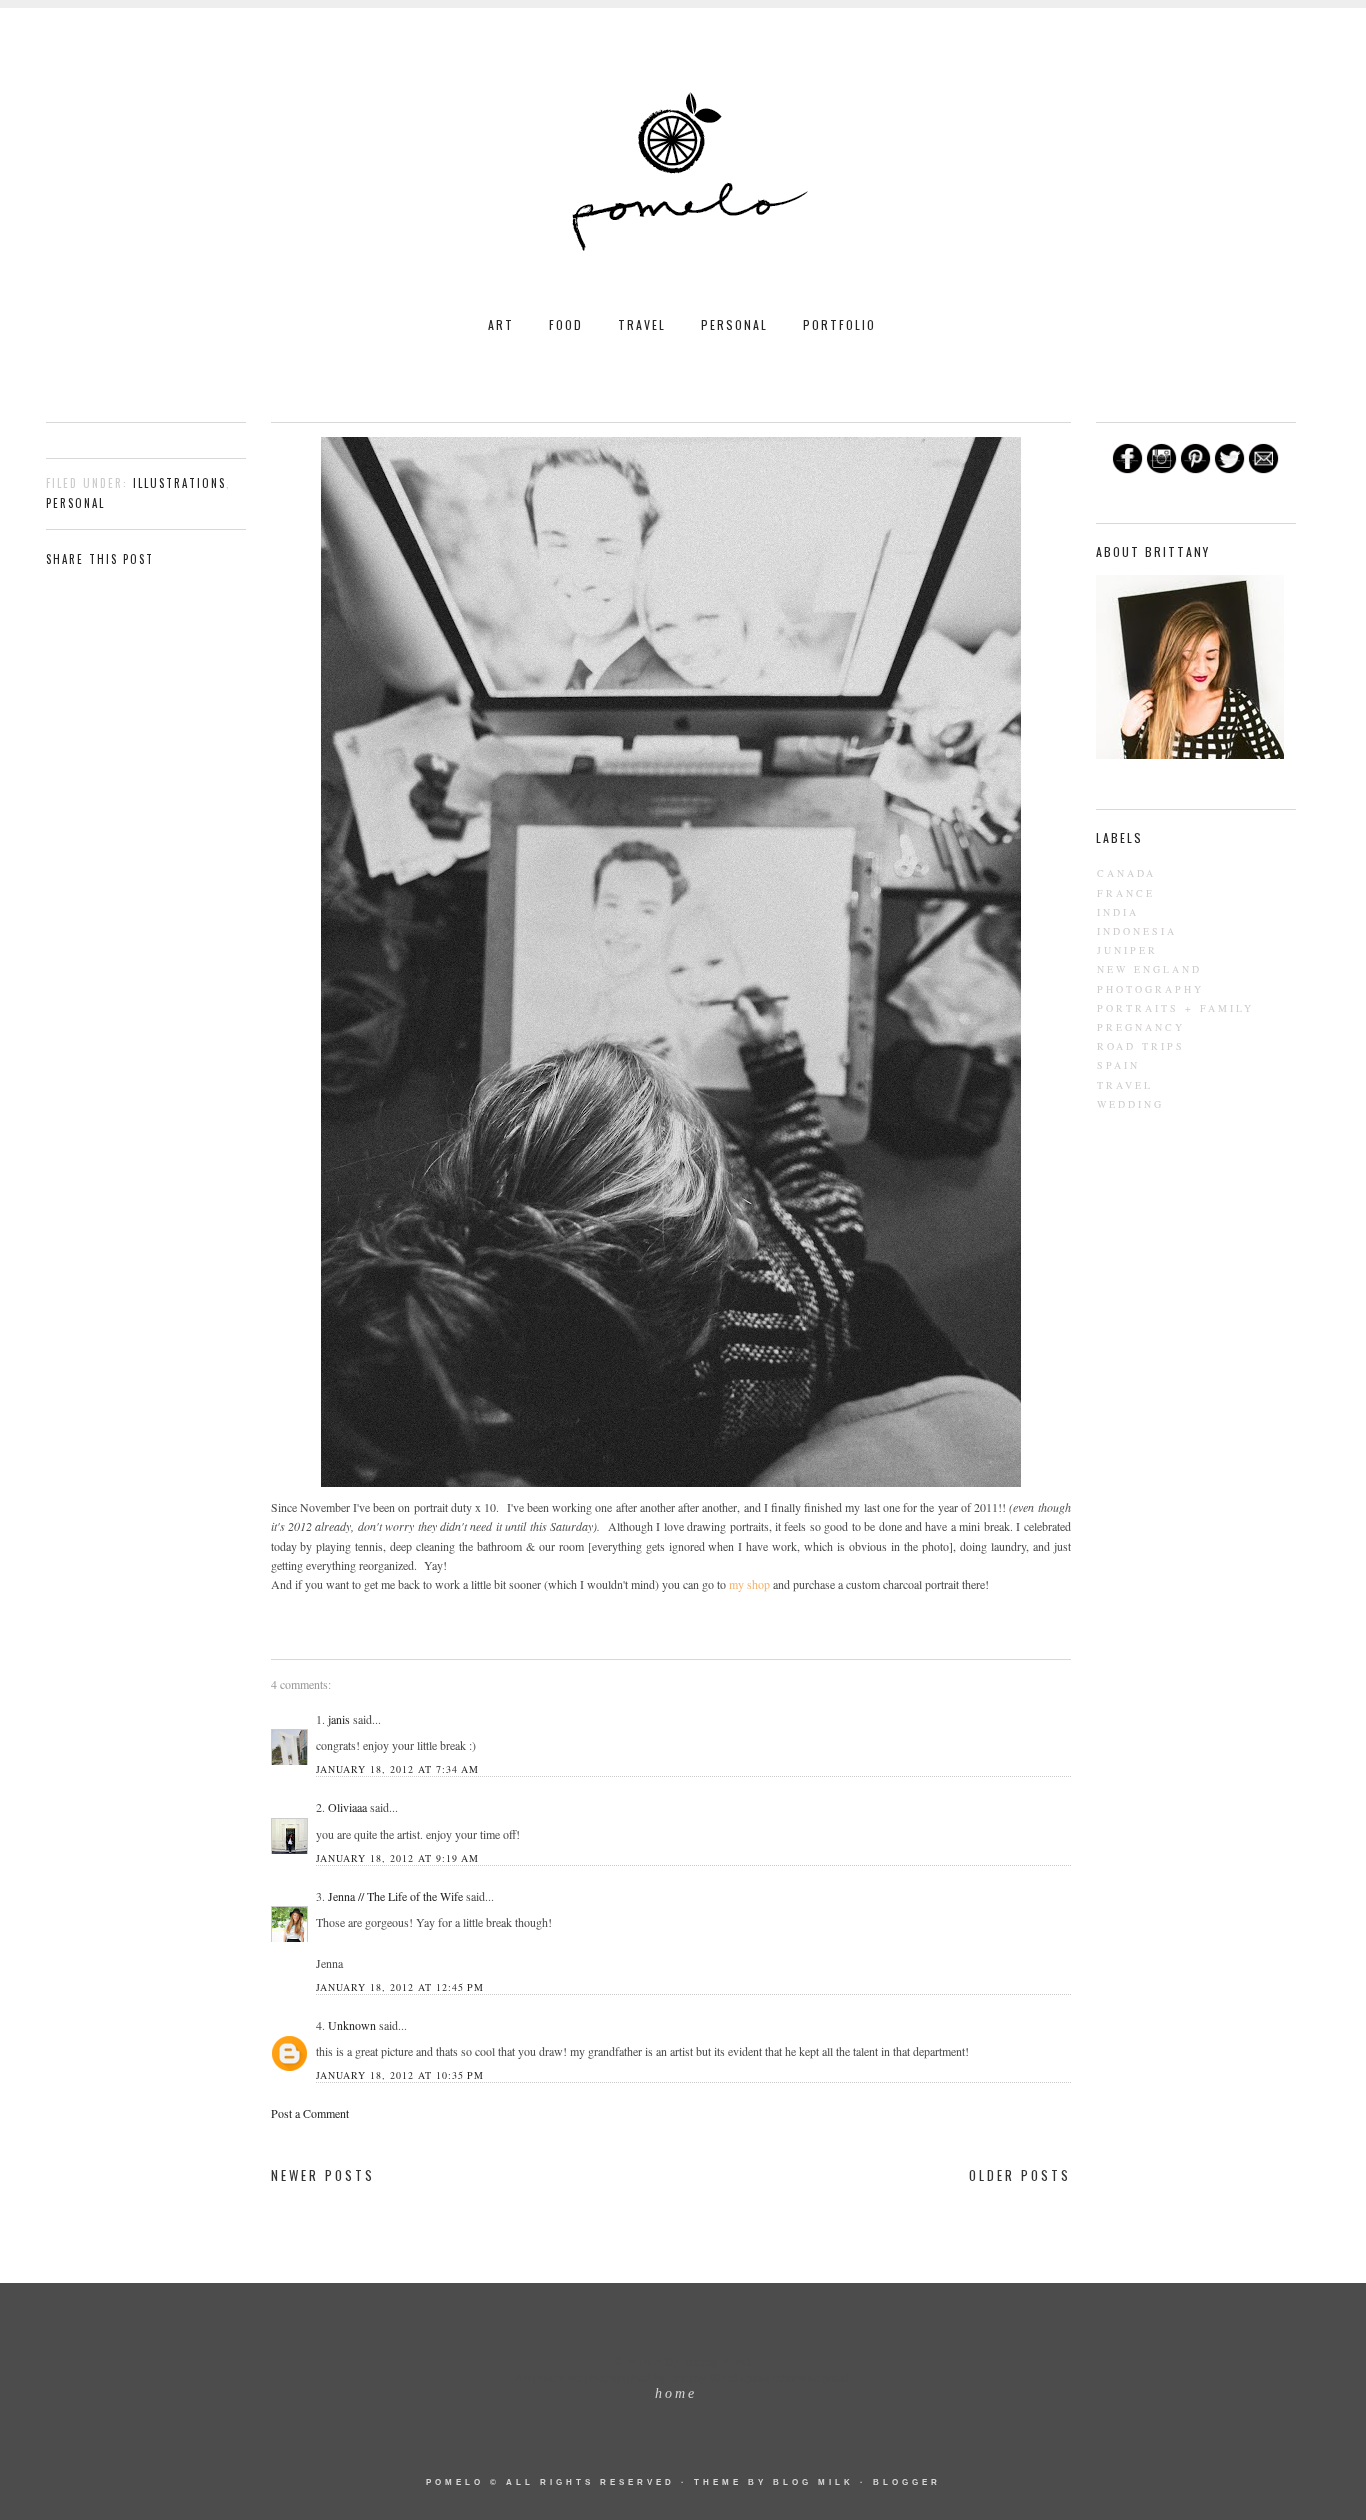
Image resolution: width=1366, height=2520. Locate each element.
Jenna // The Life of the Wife (395, 1896)
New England (1149, 969)
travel (1125, 1085)
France (1126, 893)
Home (676, 2393)
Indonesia (1137, 931)
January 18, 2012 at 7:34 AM (397, 1769)
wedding (1130, 1104)
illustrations (179, 483)
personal (75, 503)
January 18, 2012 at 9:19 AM (397, 1858)
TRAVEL (642, 324)
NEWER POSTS (323, 2175)
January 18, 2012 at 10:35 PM (400, 2075)
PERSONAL (734, 324)
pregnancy (1141, 1027)
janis (339, 1719)
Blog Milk (813, 2482)
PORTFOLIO (839, 324)
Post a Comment (310, 2113)
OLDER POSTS (1020, 2175)
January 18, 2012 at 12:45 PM (400, 1987)
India (1118, 912)
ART (501, 324)
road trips (1141, 1046)
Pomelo (455, 2482)
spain (1118, 1065)
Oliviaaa (347, 1807)
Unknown (352, 2025)
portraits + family (1175, 1008)
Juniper (1127, 950)
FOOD (566, 324)
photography (1150, 989)
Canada (1126, 873)
